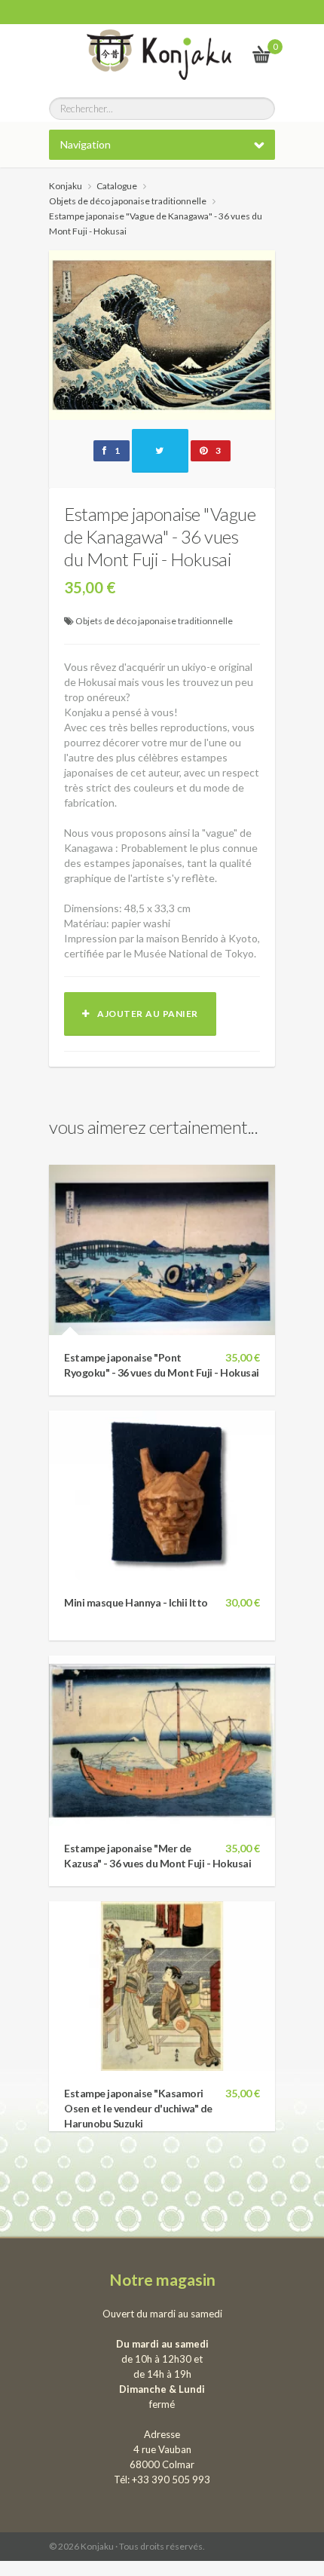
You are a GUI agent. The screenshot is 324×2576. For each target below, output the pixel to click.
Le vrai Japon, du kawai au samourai (225, 54)
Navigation (86, 144)
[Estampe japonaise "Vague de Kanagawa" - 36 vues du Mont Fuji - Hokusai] (162, 334)
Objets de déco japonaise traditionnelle (154, 621)
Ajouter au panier (144, 1014)
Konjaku (66, 186)
